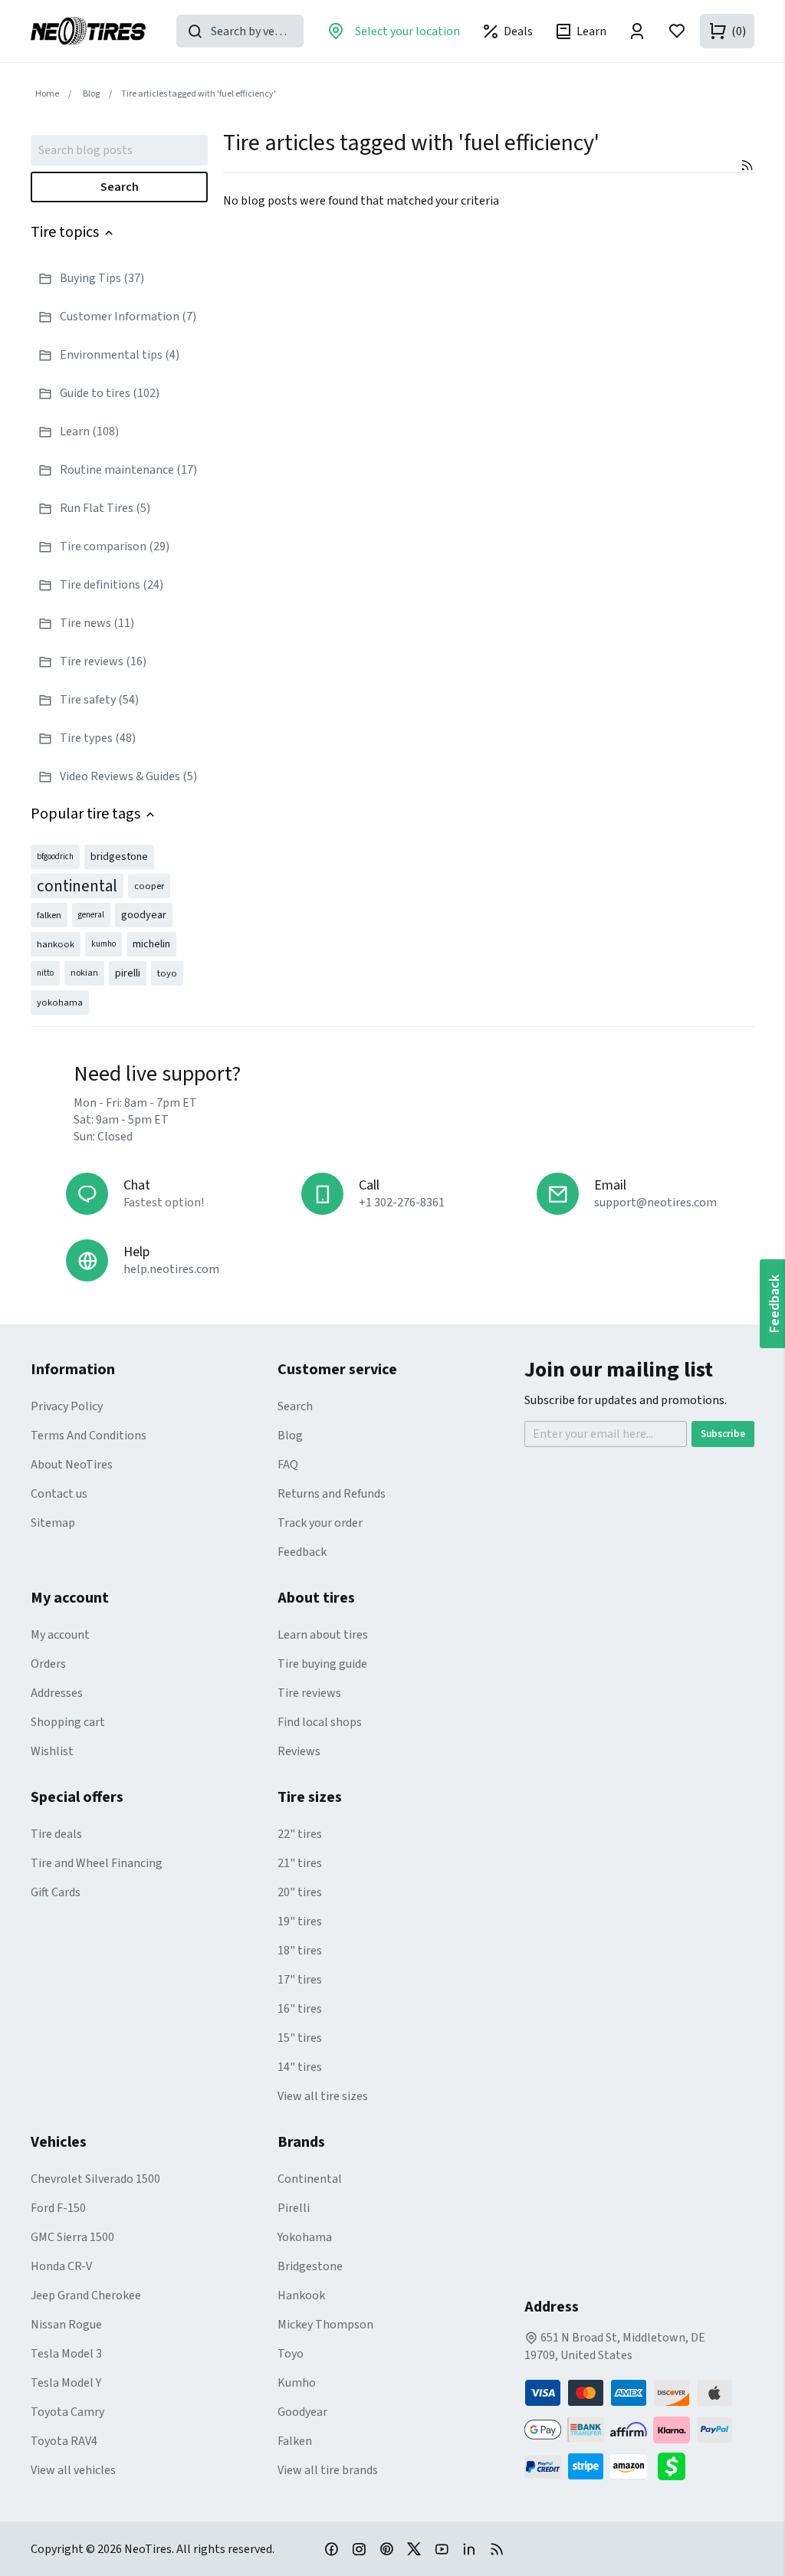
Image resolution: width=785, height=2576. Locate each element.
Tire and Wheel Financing (97, 1863)
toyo (167, 973)
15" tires (300, 2038)
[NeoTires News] (497, 2548)
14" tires (300, 2067)
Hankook (301, 2295)
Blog (290, 1436)
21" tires (300, 1863)
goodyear (144, 915)
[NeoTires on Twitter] (414, 2548)
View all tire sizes (323, 2096)
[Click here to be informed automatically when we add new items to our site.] (747, 165)
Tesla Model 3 (66, 2354)
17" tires (300, 1980)
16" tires (300, 2009)
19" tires (300, 1921)
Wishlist (52, 1751)
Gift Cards (56, 1892)
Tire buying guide (322, 1664)
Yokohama (305, 2237)
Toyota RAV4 (64, 2441)
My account (60, 1635)
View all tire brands (328, 2470)
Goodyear (302, 2412)
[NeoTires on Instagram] (359, 2548)
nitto (45, 973)
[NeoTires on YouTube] (442, 2548)
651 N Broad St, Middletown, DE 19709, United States (615, 2346)
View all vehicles (73, 2470)
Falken (295, 2441)
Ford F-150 (58, 2208)
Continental (310, 2179)
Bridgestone (310, 2266)
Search (120, 187)
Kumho (297, 2383)
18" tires (300, 1951)
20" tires (300, 1892)
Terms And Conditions (89, 1436)
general (91, 915)
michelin (151, 944)
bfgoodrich (55, 856)
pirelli (128, 973)
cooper (149, 886)
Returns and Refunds (332, 1494)
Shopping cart (68, 1722)
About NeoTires (72, 1465)
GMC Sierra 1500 (72, 2237)
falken (49, 915)
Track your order (320, 1523)
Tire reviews (309, 1693)
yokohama (60, 1003)
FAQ (288, 1465)
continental (77, 886)
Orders (48, 1664)
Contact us (59, 1494)
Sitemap (53, 1523)
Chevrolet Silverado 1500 (95, 2179)
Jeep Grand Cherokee (86, 2295)
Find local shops (320, 1722)
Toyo (291, 2354)
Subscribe (723, 1434)
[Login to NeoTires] (637, 31)
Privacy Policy (67, 1406)
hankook (56, 944)
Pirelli (294, 2208)
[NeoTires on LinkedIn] (469, 2548)
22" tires (300, 1834)
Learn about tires (323, 1635)
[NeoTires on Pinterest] (386, 2548)
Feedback (302, 1552)
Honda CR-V (61, 2266)
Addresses (57, 1693)
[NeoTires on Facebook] (331, 2548)
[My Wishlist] (677, 31)
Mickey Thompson (325, 2325)
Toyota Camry (67, 2412)
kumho (103, 944)
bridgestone (119, 857)
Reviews (299, 1751)
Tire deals (56, 1834)
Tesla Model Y (66, 2383)
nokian (84, 973)
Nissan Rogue (66, 2325)
